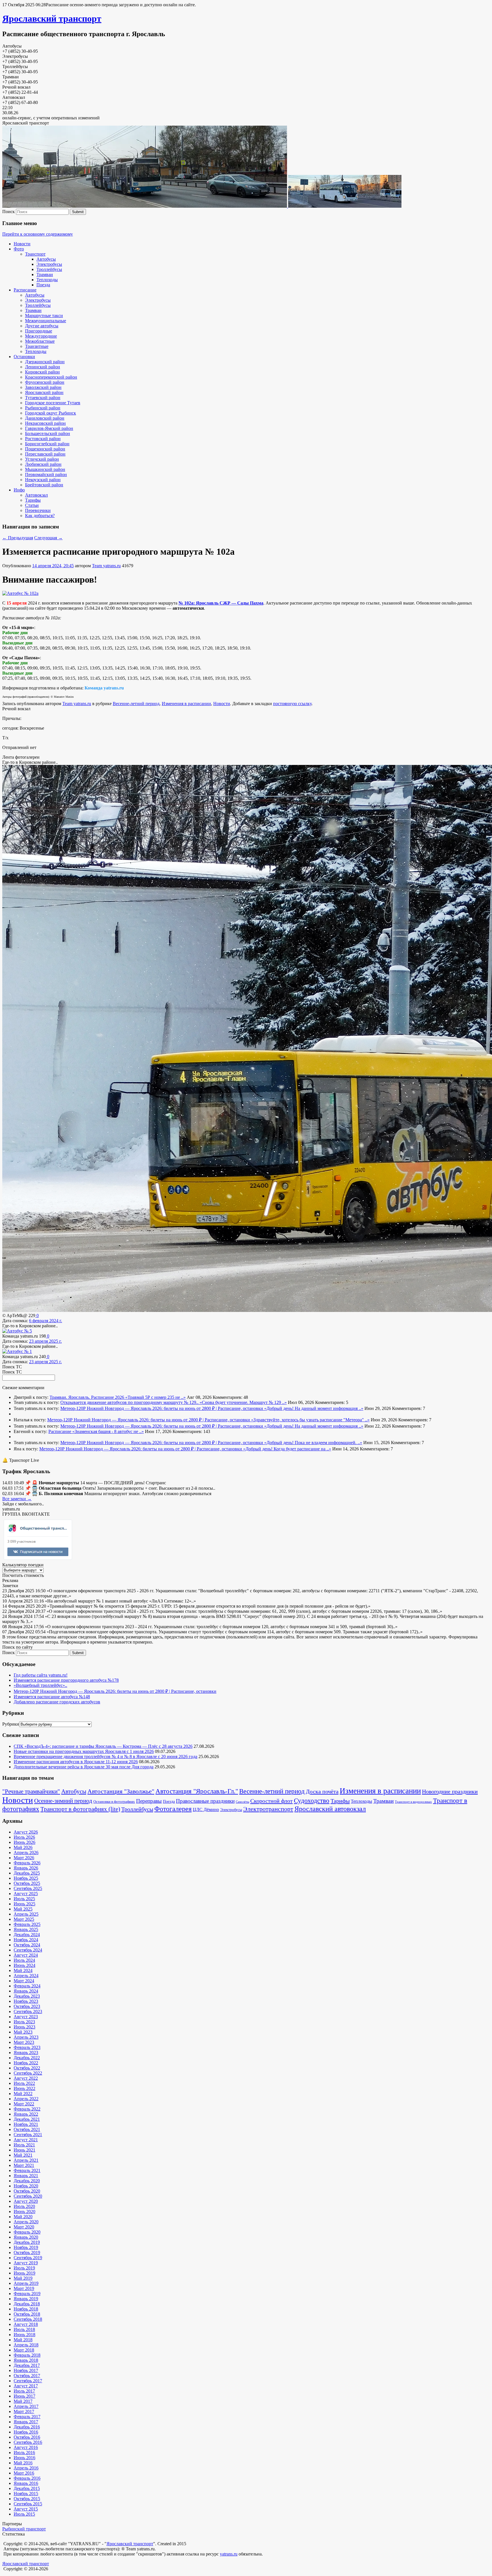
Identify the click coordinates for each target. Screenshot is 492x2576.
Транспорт (35, 254)
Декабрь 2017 (27, 2365)
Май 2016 (23, 2463)
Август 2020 (26, 2201)
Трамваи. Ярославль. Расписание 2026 (87, 1397)
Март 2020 (24, 2227)
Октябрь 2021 (27, 2129)
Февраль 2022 (27, 2109)
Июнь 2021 (24, 2150)
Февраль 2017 (27, 2417)
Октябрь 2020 (27, 2191)
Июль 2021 (24, 2145)
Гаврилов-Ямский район (49, 428)
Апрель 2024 (26, 1976)
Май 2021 (23, 2155)
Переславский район (45, 454)
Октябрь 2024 (27, 1945)
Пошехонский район (45, 449)
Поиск (9, 212)
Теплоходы (47, 280)
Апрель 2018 (26, 2345)
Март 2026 (24, 1858)
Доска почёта (322, 1791)
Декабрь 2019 (27, 2242)
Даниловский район (45, 418)
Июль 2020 (24, 2206)
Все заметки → (17, 1499)
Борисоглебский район (47, 444)
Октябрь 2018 (27, 2314)
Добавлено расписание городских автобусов (57, 1702)
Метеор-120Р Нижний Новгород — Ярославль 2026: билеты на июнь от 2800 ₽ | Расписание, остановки (162, 1408)
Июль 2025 (24, 1899)
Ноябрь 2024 (26, 1940)
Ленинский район (43, 367)
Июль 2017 (24, 2391)
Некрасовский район (45, 423)
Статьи (32, 505)
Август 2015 (26, 2509)
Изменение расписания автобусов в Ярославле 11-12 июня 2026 (76, 1762)
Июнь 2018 (24, 2335)
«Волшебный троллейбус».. (40, 1685)
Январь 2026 (26, 1868)
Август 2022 (26, 2078)
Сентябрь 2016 (28, 2442)
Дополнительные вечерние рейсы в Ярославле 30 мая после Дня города (84, 1767)
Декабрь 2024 (27, 1935)
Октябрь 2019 (27, 2253)
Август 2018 (26, 2324)
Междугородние (41, 336)
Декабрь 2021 (27, 2119)
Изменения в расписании (186, 704)
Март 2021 (24, 2165)
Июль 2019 (24, 2268)
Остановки (24, 357)
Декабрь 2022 (27, 2058)
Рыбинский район (43, 408)
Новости (22, 244)
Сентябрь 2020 (28, 2196)
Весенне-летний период (136, 704)
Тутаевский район (43, 398)
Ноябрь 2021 (26, 2124)
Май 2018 (23, 2340)
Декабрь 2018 (27, 2304)
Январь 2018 (26, 2360)
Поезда (43, 285)
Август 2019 (26, 2263)
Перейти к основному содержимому (38, 234)
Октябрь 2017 (27, 2376)
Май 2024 (23, 1970)
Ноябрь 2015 (26, 2494)
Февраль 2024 (27, 1986)
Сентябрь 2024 (28, 1950)
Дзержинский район (45, 362)
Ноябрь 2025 (26, 1878)
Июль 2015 (24, 2514)
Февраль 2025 (27, 1924)
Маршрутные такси (44, 316)
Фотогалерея (173, 1809)
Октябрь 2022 (27, 2068)
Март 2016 (24, 2473)
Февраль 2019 (27, 2294)
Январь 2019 (26, 2299)
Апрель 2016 (26, 2468)
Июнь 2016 (24, 2458)
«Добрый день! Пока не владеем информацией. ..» (313, 1443)
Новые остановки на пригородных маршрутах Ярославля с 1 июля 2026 (84, 1751)
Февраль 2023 (27, 2047)
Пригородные (39, 331)
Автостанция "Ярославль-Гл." (197, 1791)
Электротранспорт (268, 1809)
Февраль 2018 (27, 2355)
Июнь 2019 (24, 2273)
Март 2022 (24, 2104)
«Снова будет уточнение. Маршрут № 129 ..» (243, 1402)
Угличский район (42, 459)
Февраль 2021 (27, 2170)
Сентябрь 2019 (28, 2258)
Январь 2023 (26, 2053)
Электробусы (49, 264)
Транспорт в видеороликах (413, 1802)
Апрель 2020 (26, 2222)
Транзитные (37, 346)
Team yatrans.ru (106, 566)
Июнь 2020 (24, 2211)
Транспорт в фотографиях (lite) (80, 1809)
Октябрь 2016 (27, 2437)
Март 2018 (24, 2350)
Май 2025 (23, 1909)
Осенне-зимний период (63, 1801)
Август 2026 (26, 1832)
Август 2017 (26, 2386)
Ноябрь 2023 (26, 2001)
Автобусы (46, 259)
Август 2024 (26, 1955)
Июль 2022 (24, 2083)
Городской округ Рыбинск (51, 413)
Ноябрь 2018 (26, 2309)
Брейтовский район (44, 485)
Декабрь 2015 (27, 2488)
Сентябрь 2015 (28, 2504)
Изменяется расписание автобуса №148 (52, 1697)
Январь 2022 (26, 2114)
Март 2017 (24, 2411)
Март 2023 (24, 2042)
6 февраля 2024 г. (46, 1321)
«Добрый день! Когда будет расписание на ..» (287, 1449)
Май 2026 (23, 1847)
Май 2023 (23, 2032)
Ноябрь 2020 (26, 2186)
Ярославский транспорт (52, 19)
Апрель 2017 (26, 2406)
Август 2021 (26, 2140)
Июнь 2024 (24, 1965)
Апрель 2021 (26, 2160)
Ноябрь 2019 (26, 2247)
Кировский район (42, 372)
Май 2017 (23, 2401)
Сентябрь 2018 (28, 2319)
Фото (19, 249)
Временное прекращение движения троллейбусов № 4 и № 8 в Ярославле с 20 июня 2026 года (105, 1757)
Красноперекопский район (51, 377)
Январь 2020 (26, 2237)
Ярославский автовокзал (330, 1809)
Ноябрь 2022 (26, 2063)
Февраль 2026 (27, 1863)
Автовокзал (36, 495)
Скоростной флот (271, 1801)
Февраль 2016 (27, 2478)
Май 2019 (23, 2278)
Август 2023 (26, 2017)
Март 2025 (24, 1919)
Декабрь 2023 (27, 1996)
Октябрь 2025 (27, 1883)
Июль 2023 (24, 2022)
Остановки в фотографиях (114, 1802)
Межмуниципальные (46, 321)
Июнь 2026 (24, 1842)
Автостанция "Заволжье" (121, 1791)
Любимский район (43, 464)
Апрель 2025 (26, 1914)
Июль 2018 (24, 2329)
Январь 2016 (26, 2483)
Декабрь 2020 (27, 2181)
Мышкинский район (45, 469)
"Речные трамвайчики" (31, 1791)
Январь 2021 (26, 2176)
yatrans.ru (229, 2554)
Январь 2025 (26, 1929)
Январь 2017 (26, 2422)
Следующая (48, 538)
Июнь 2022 (24, 2088)
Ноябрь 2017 (26, 2370)
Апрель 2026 (26, 1853)
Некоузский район (43, 480)
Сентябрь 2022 (28, 2073)
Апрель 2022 (26, 2099)
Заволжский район (43, 387)
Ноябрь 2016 (26, 2432)
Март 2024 (24, 1981)
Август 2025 (26, 1894)
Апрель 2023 (26, 2037)
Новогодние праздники (450, 1791)
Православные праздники (205, 1801)
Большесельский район (48, 433)
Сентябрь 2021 (28, 2135)
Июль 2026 (24, 1837)
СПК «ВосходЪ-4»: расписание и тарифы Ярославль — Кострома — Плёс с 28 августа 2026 (103, 1746)
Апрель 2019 (26, 2283)
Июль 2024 (24, 1960)
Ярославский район (44, 392)
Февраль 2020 (27, 2232)
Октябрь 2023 (27, 2006)
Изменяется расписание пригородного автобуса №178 (66, 1680)
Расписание (25, 290)
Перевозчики (38, 510)
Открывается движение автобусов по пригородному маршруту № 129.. (130, 1402)
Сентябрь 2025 (28, 1888)
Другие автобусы (42, 326)
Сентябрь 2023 (28, 2011)
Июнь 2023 (24, 2027)
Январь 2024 (26, 1991)
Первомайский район (46, 474)
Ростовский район (43, 439)
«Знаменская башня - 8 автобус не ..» (108, 1431)
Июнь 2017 (24, 2396)
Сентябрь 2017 (28, 2381)
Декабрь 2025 (27, 1873)
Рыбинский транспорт (24, 2529)
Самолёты (242, 1802)
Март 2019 (24, 2288)
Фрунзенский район (45, 382)
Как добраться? (40, 516)
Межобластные (40, 341)
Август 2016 (26, 2447)
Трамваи (45, 274)
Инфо (19, 490)
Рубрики (11, 1724)
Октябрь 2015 (27, 2499)
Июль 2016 (24, 2452)
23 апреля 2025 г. (45, 1341)
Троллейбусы (49, 269)
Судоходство (312, 1801)
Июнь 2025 (24, 1904)
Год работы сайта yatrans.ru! (41, 1675)
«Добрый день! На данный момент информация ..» (314, 1408)
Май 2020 (23, 2217)
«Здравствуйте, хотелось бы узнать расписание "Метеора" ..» (310, 1420)
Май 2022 (23, 2094)
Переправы (149, 1801)
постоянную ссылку (292, 704)
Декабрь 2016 (27, 2427)
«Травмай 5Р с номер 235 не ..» (155, 1397)
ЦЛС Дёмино (206, 1809)
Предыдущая (18, 538)
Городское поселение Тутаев (53, 403)
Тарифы (33, 500)
